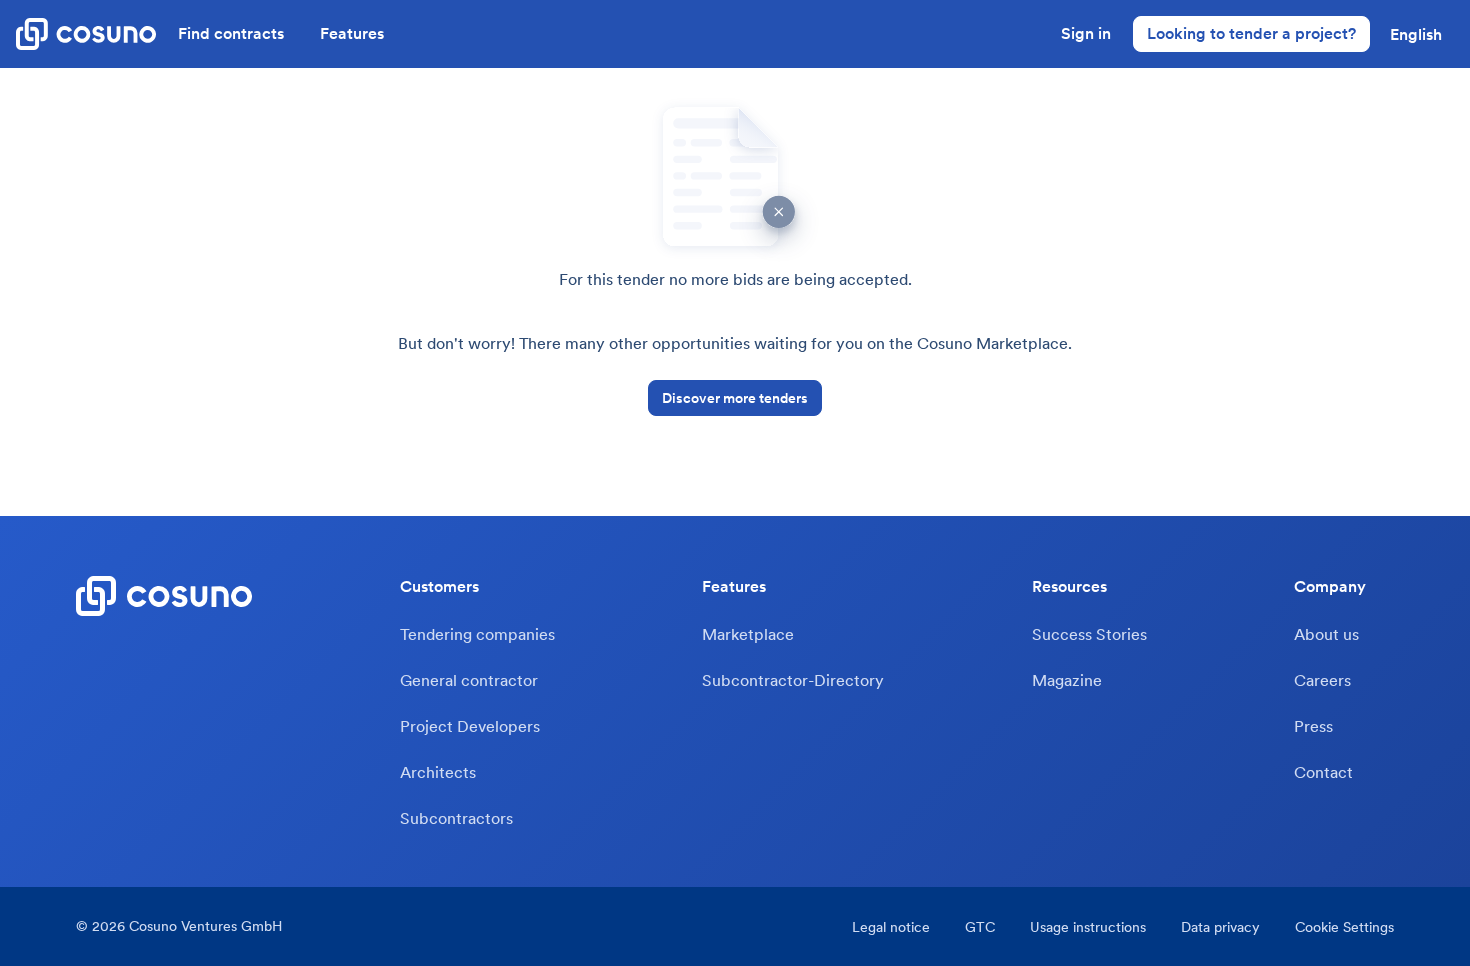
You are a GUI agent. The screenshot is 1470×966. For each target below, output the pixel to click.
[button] (1416, 34)
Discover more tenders (735, 398)
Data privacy (1220, 927)
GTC (980, 927)
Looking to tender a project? (1251, 33)
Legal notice (891, 927)
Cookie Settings (1344, 927)
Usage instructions (1088, 927)
